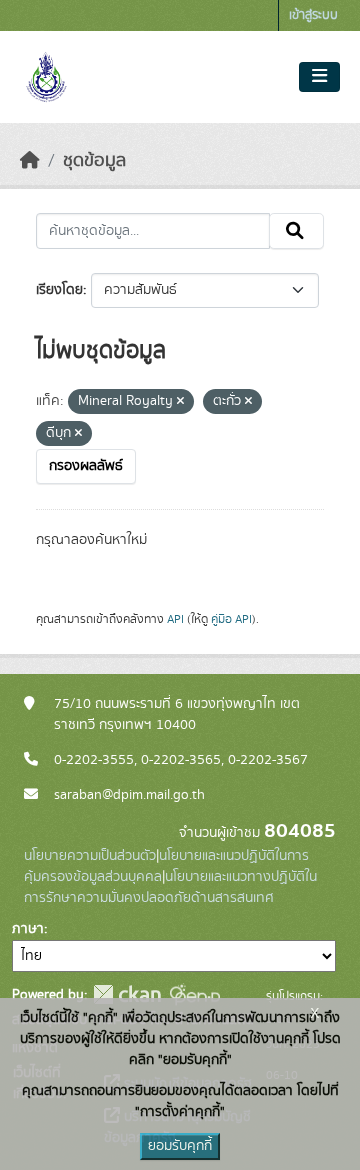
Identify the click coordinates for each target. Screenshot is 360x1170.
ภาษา (28, 929)
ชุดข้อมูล (94, 161)
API (175, 619)
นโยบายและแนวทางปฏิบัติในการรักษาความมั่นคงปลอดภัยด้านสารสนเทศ (170, 887)
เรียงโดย (59, 290)
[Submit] (296, 231)
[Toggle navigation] (319, 77)
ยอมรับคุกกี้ (180, 1146)
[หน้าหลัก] (30, 161)
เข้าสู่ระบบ (313, 15)
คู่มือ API (231, 619)
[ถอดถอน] (180, 402)
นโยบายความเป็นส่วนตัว (90, 856)
